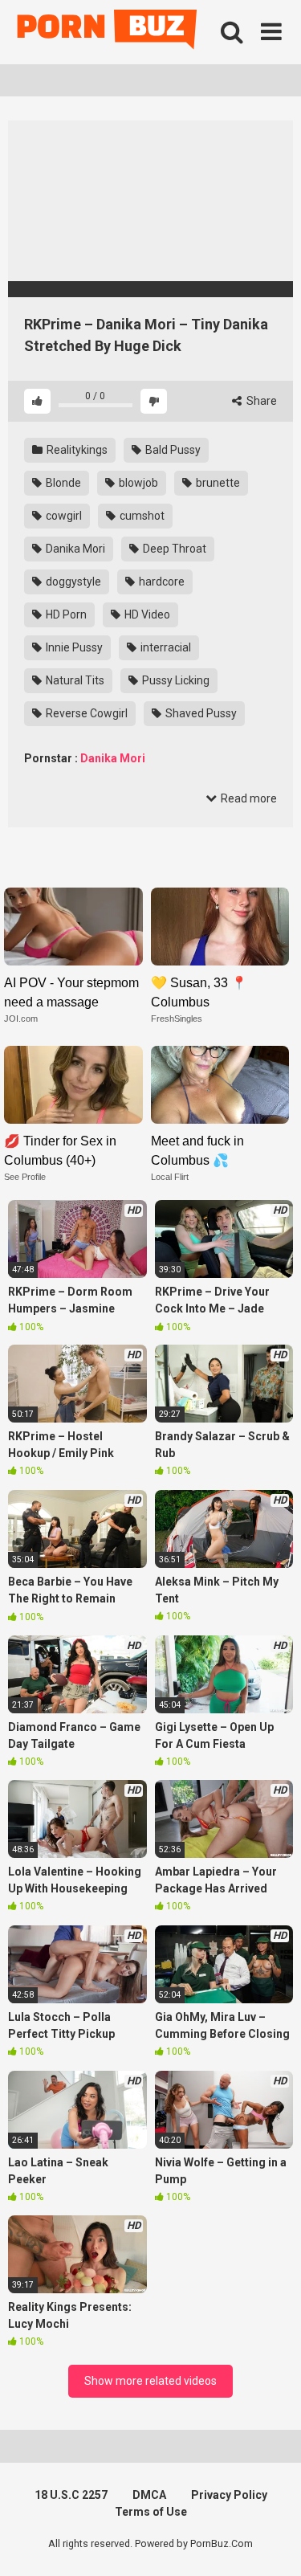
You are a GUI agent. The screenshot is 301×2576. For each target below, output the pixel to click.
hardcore (161, 582)
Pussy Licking (175, 680)
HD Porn (65, 614)
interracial (165, 647)
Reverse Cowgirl (85, 713)
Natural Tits (74, 680)
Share (260, 401)
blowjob (137, 483)
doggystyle (72, 582)
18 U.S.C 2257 (71, 2495)
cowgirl (63, 516)
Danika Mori (74, 549)
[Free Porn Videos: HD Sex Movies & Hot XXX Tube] (108, 33)
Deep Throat (173, 549)
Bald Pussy (172, 450)
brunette (217, 483)
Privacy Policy (229, 2495)
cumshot (141, 516)
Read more (248, 798)
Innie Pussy (73, 647)
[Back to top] (271, 2543)
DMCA (149, 2495)
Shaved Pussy (200, 713)
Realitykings (76, 450)
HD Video (146, 614)
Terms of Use (151, 2512)
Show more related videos (150, 2381)
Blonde (62, 483)
